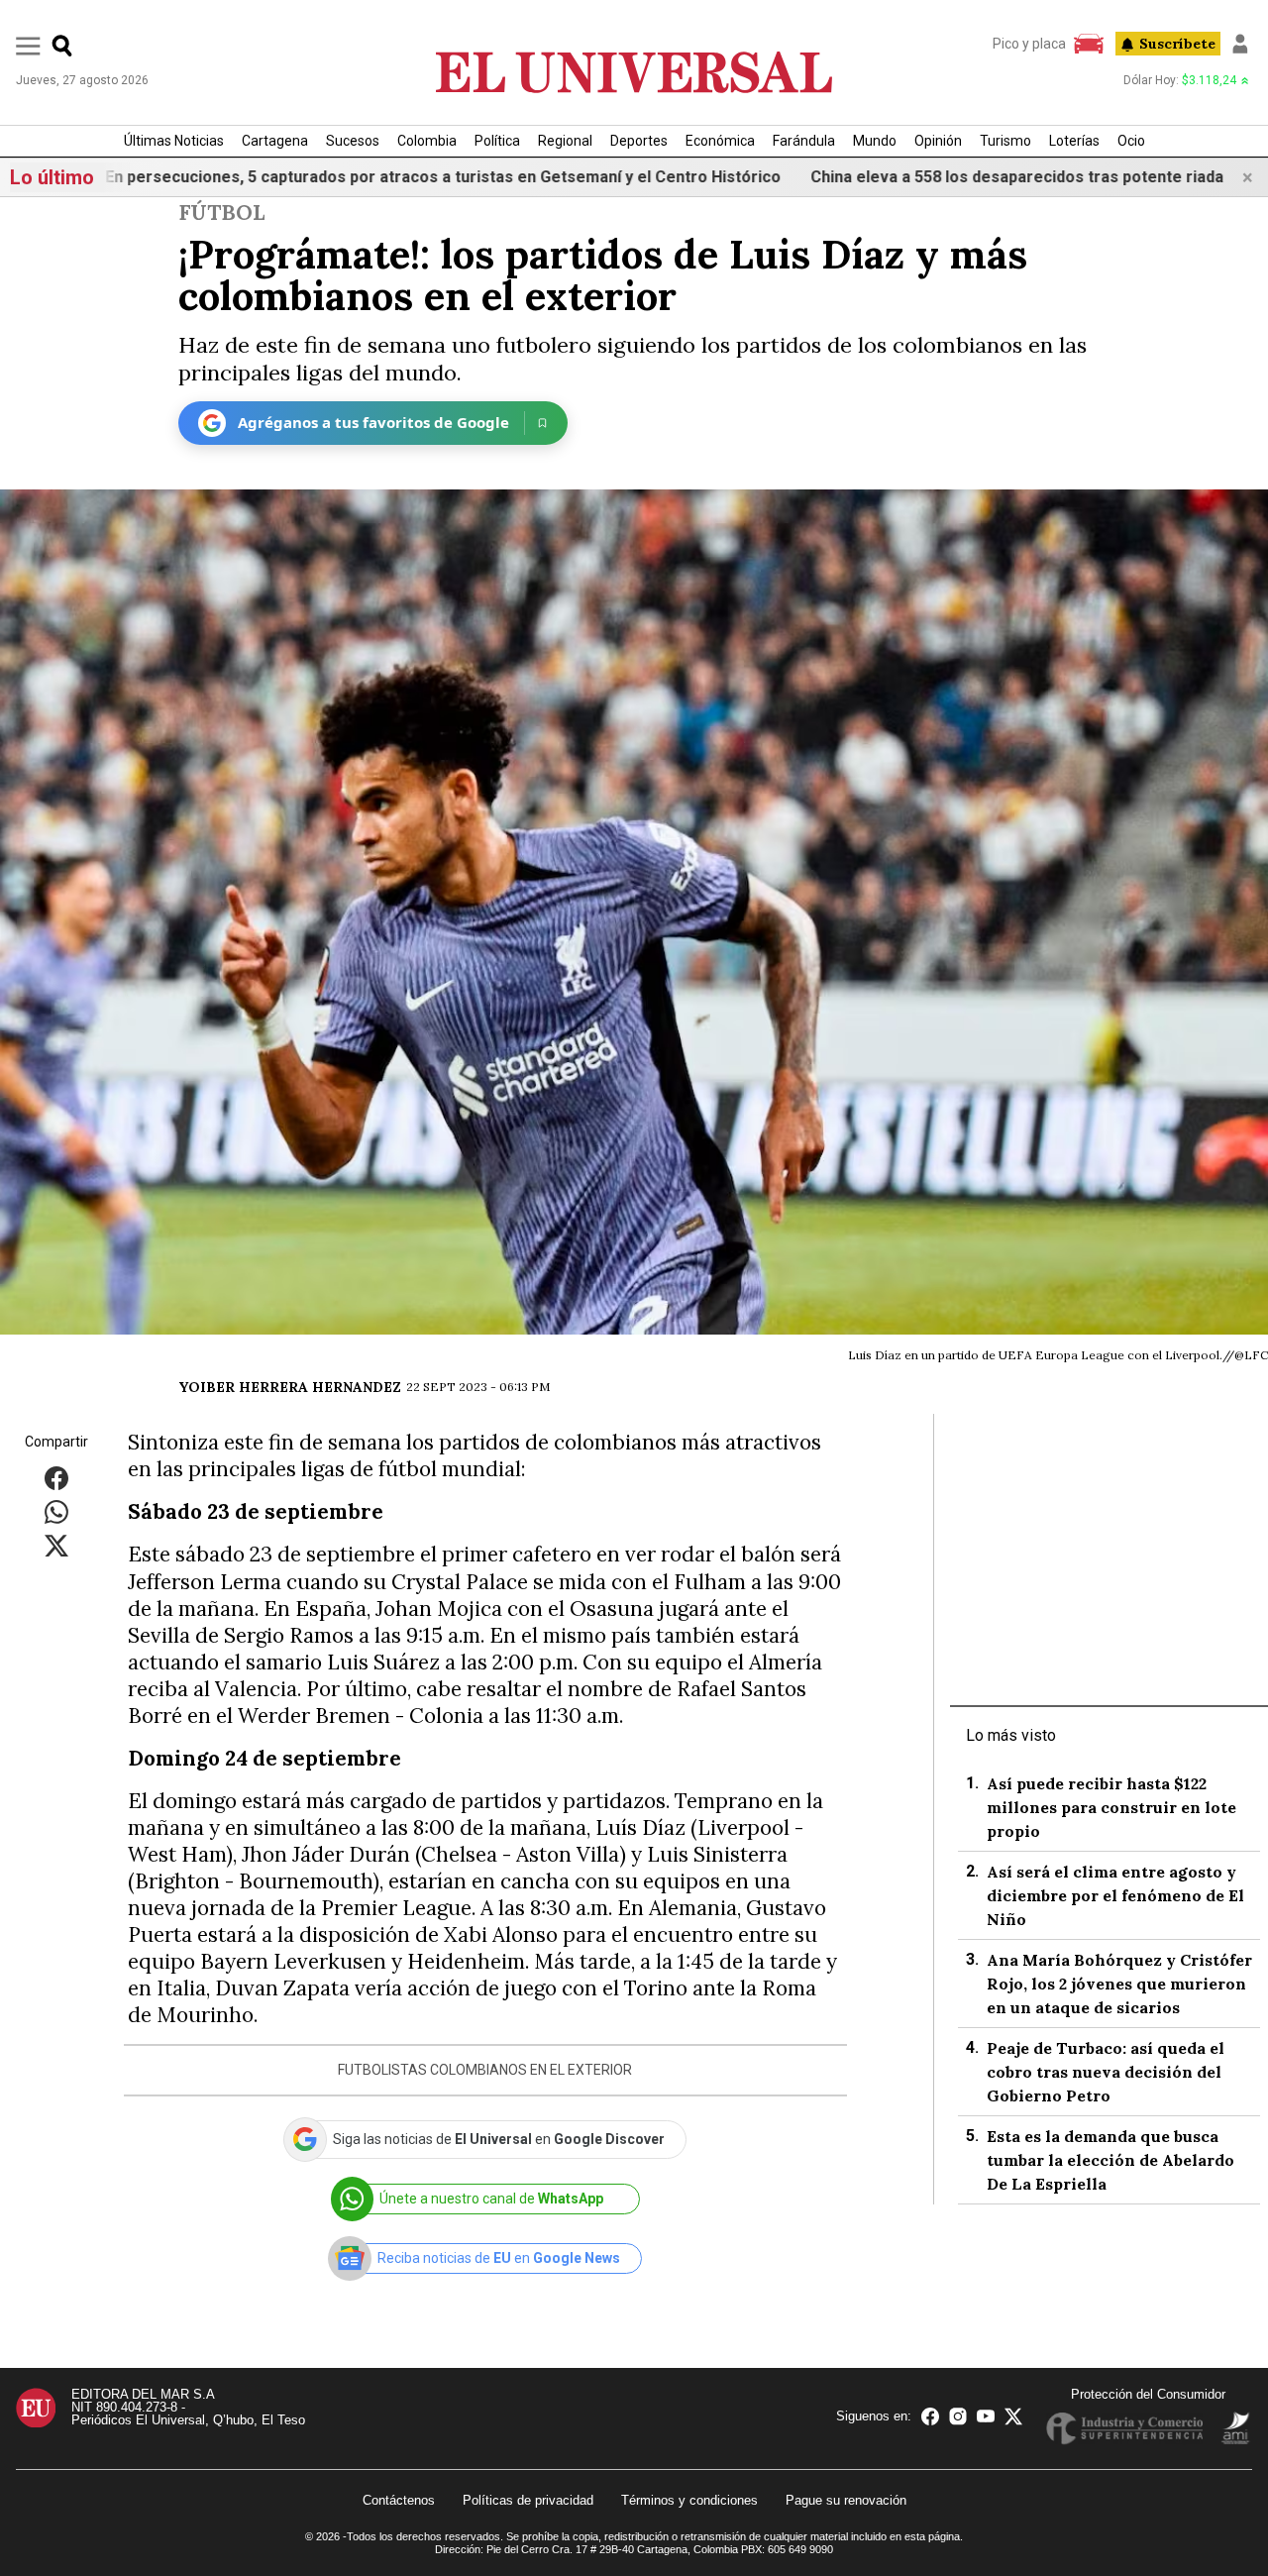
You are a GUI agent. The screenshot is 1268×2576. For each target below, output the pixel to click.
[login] (1240, 44)
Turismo (1005, 141)
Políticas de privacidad (528, 2500)
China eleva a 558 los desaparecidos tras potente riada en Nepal (952, 177)
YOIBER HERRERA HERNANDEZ (290, 1387)
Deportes (639, 141)
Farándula (804, 141)
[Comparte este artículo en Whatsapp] (56, 1511)
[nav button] (28, 45)
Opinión (938, 141)
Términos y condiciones (689, 2500)
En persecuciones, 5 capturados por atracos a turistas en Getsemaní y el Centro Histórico (344, 177)
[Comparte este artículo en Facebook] (56, 1478)
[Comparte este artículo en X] (56, 1545)
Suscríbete (1177, 44)
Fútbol (221, 213)
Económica (720, 141)
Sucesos (353, 141)
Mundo (875, 141)
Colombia (427, 141)
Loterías (1074, 141)
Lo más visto (1011, 1735)
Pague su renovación (846, 2500)
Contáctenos (399, 2500)
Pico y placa (1029, 44)
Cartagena (275, 141)
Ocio (1131, 141)
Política (497, 141)
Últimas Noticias (174, 141)
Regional (565, 141)
